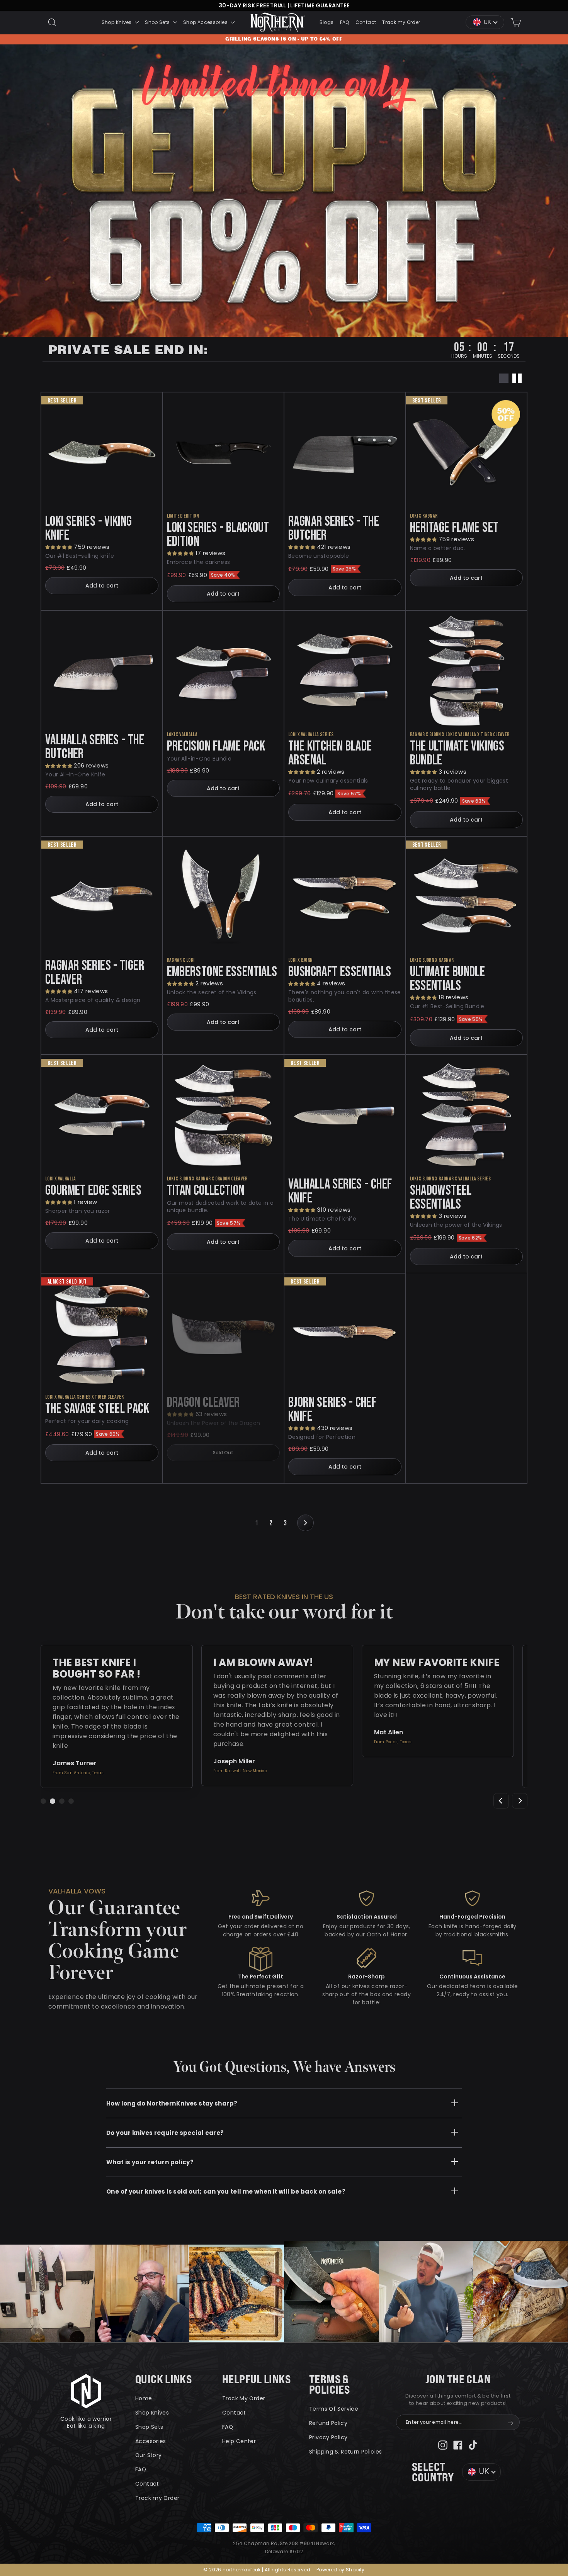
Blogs (327, 22)
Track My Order (244, 2398)
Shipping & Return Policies (346, 2452)
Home (144, 2398)
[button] (60, 547)
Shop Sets (158, 22)
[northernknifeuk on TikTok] (473, 2445)
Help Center (239, 2441)
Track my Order (401, 22)
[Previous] (501, 1801)
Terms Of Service (334, 2409)
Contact (366, 22)
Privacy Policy (328, 2437)
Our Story (148, 2455)
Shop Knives (117, 22)
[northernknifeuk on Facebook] (458, 2445)
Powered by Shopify (341, 2570)
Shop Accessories (206, 22)
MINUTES (483, 355)
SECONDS (509, 355)
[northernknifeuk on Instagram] (443, 2445)
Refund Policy (328, 2423)
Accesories (151, 2441)
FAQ (345, 22)
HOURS (459, 355)
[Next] (520, 1801)
